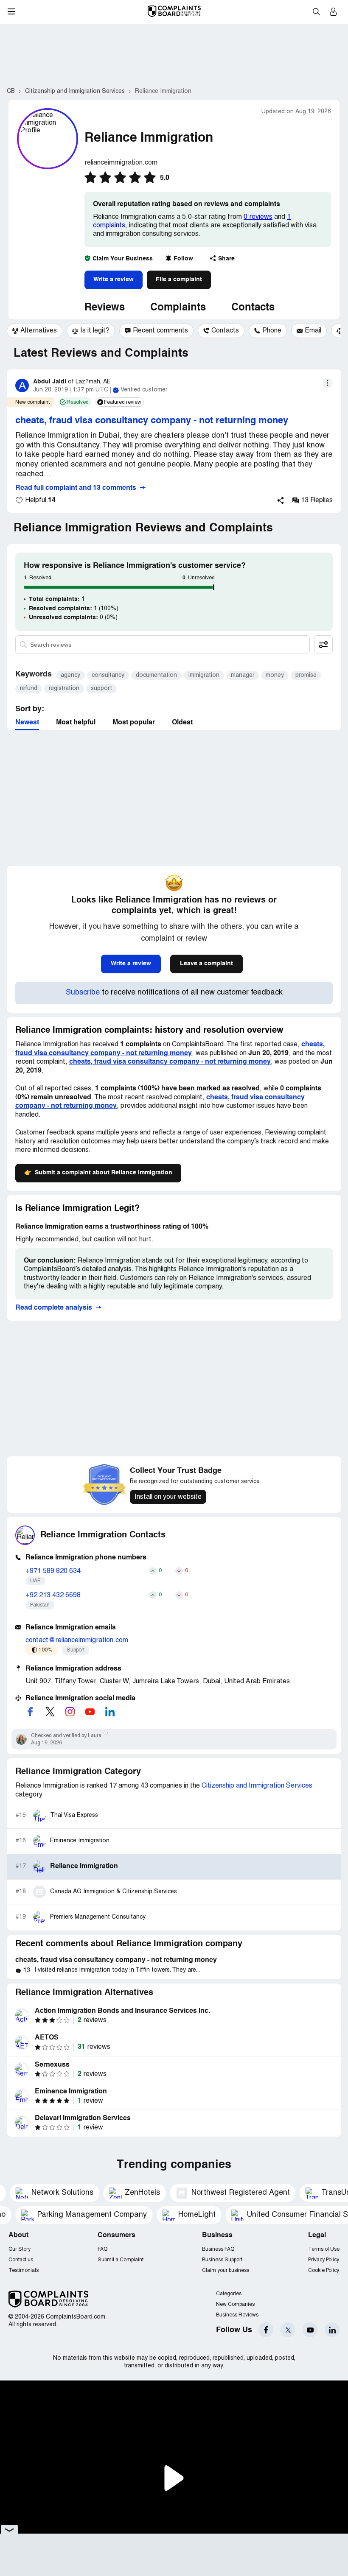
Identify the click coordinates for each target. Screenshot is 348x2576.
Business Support (222, 2260)
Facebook (266, 2330)
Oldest (182, 723)
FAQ (102, 2249)
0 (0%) (73, 617)
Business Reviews (237, 2315)
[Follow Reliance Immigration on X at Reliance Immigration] (50, 1712)
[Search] (163, 645)
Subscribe (83, 993)
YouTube (310, 2330)
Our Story (20, 2249)
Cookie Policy (324, 2270)
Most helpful (76, 723)
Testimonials (24, 2270)
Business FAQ (218, 2249)
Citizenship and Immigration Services (257, 1786)
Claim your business (226, 2270)
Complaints (178, 308)
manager (243, 675)
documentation (156, 675)
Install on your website (168, 1497)
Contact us (21, 2260)
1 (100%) (74, 609)
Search (316, 11)
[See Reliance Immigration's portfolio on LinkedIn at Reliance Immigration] (110, 1712)
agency (70, 675)
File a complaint (179, 279)
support (101, 689)
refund (29, 689)
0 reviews (258, 217)
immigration (204, 675)
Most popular (134, 723)
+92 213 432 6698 (53, 1595)
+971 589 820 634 (53, 1571)
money (275, 675)
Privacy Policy (324, 2260)
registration (64, 689)
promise (306, 675)
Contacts (253, 308)
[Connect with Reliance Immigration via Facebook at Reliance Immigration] (30, 1712)
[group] (35, 331)
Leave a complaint (206, 964)
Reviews (105, 308)
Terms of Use (324, 2249)
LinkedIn (332, 2330)
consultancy (108, 675)
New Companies (235, 2304)
